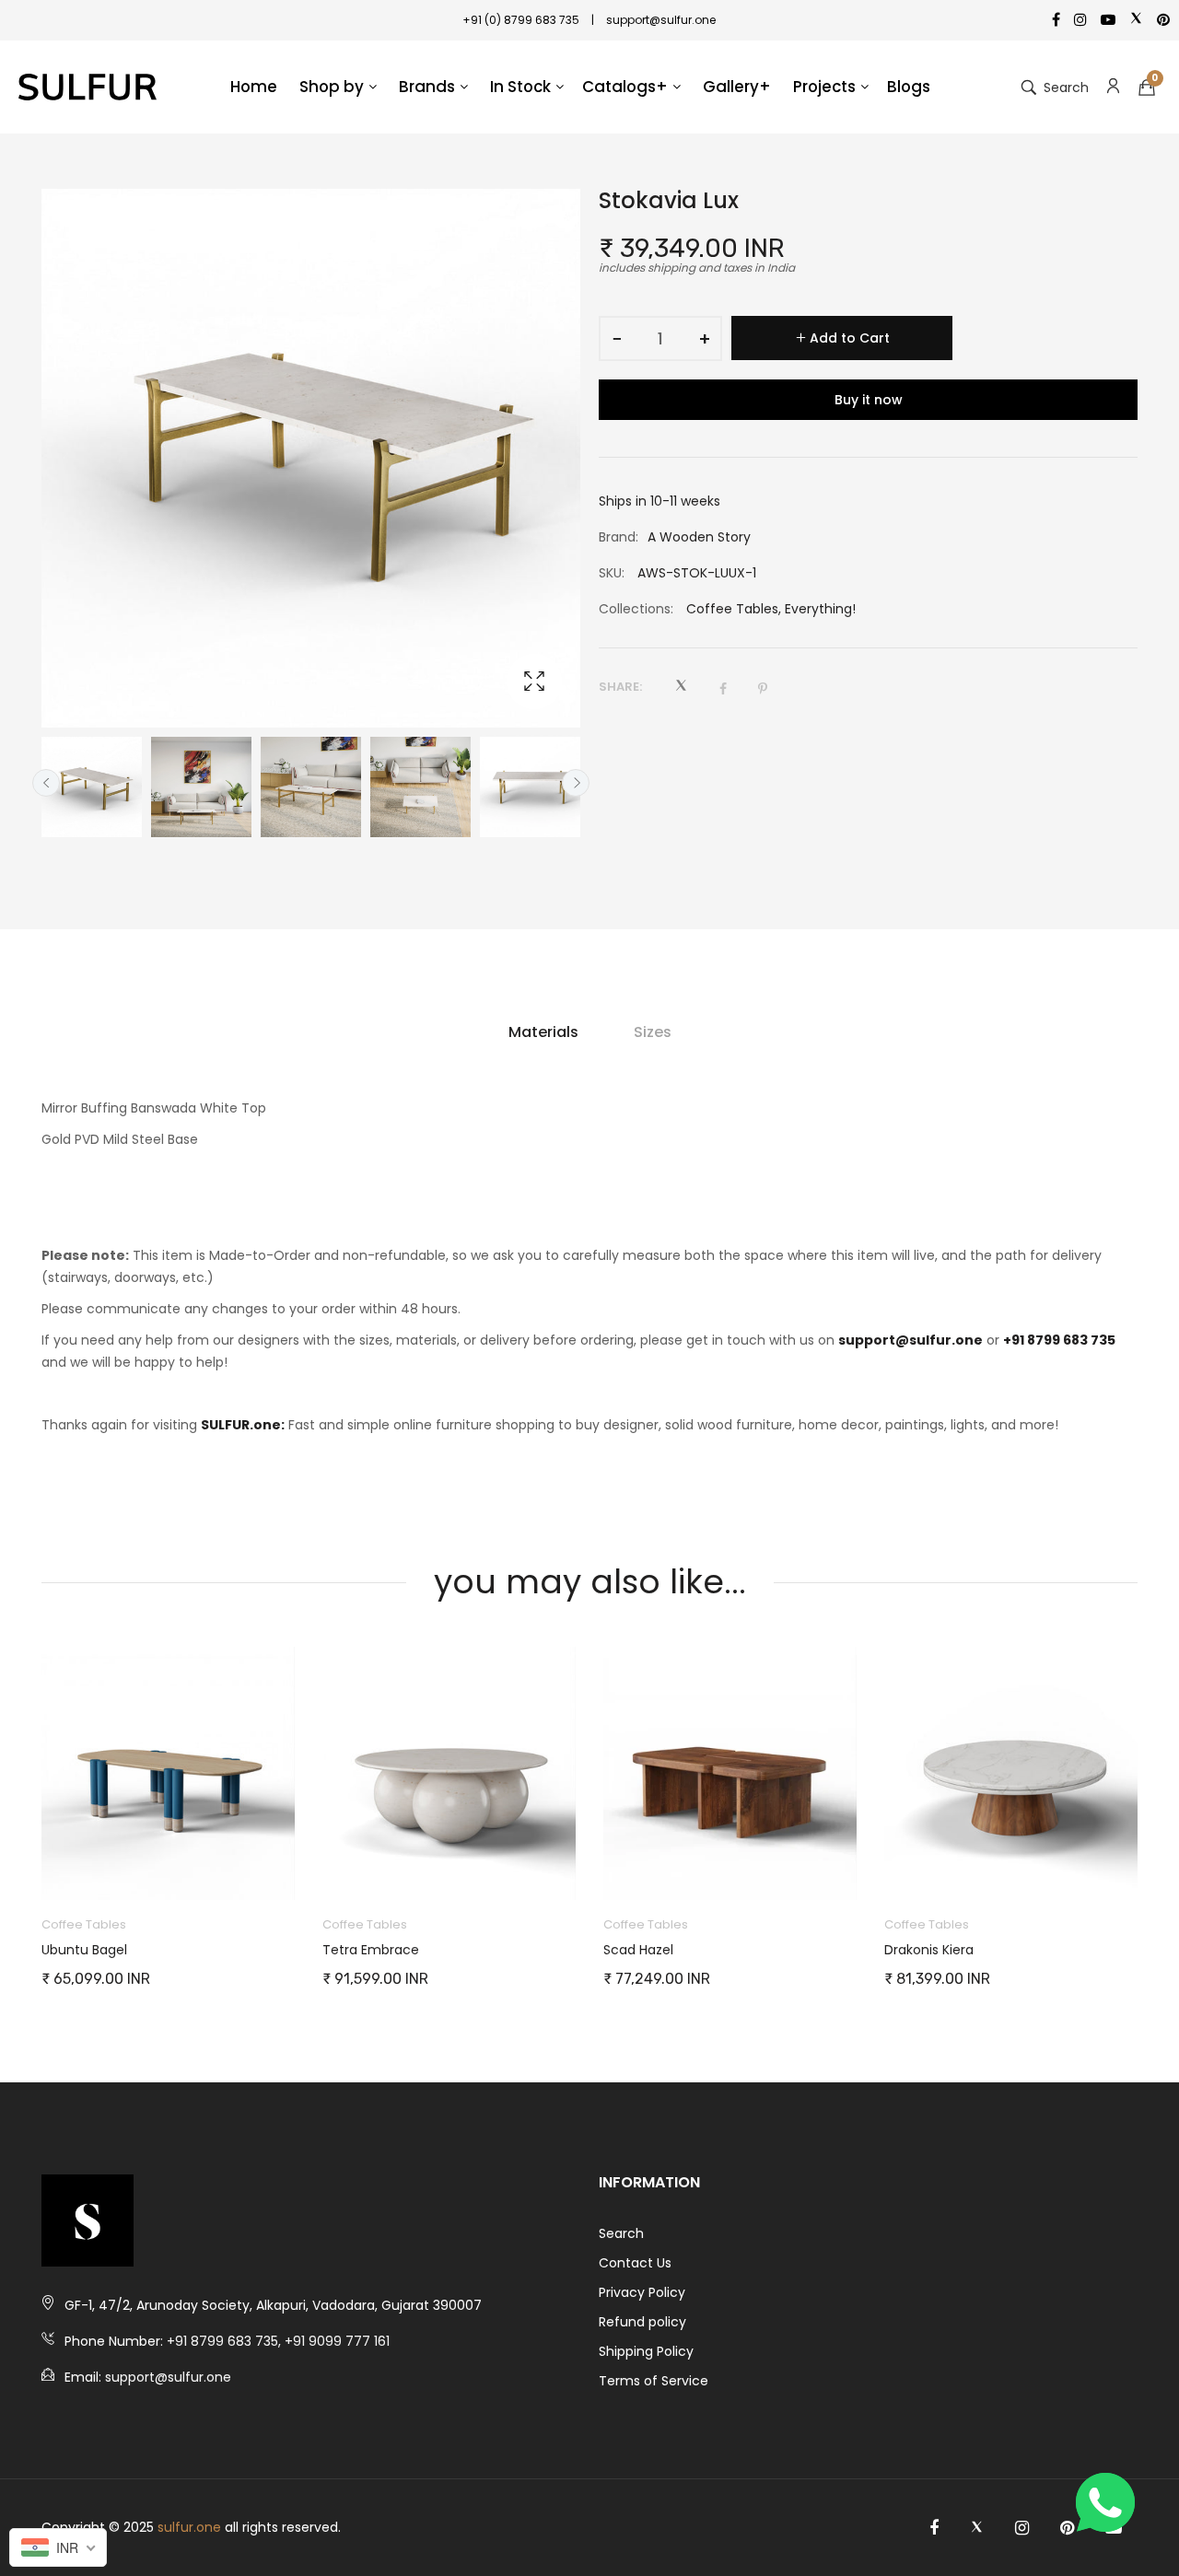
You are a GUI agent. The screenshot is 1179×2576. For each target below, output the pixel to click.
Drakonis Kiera (929, 1950)
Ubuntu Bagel (84, 1950)
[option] (92, 787)
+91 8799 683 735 (1059, 1340)
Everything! (820, 609)
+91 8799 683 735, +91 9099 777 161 (278, 2341)
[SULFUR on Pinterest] (1067, 2528)
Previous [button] (46, 783)
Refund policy (642, 2322)
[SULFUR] (88, 87)
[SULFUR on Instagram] (1022, 2528)
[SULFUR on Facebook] (934, 2528)
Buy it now (869, 400)
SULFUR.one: (243, 1425)
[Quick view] (290, 1868)
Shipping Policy (646, 2351)
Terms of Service (654, 2381)
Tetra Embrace (371, 1950)
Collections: (636, 609)
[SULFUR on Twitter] (977, 2528)
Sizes (653, 1032)
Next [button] (576, 783)
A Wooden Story (699, 537)
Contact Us (635, 2263)
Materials (543, 1032)
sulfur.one (189, 2527)
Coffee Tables (732, 609)
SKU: (612, 573)
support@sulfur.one (911, 1340)
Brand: (619, 537)
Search (621, 2233)
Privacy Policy (642, 2292)
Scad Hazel (638, 1950)
